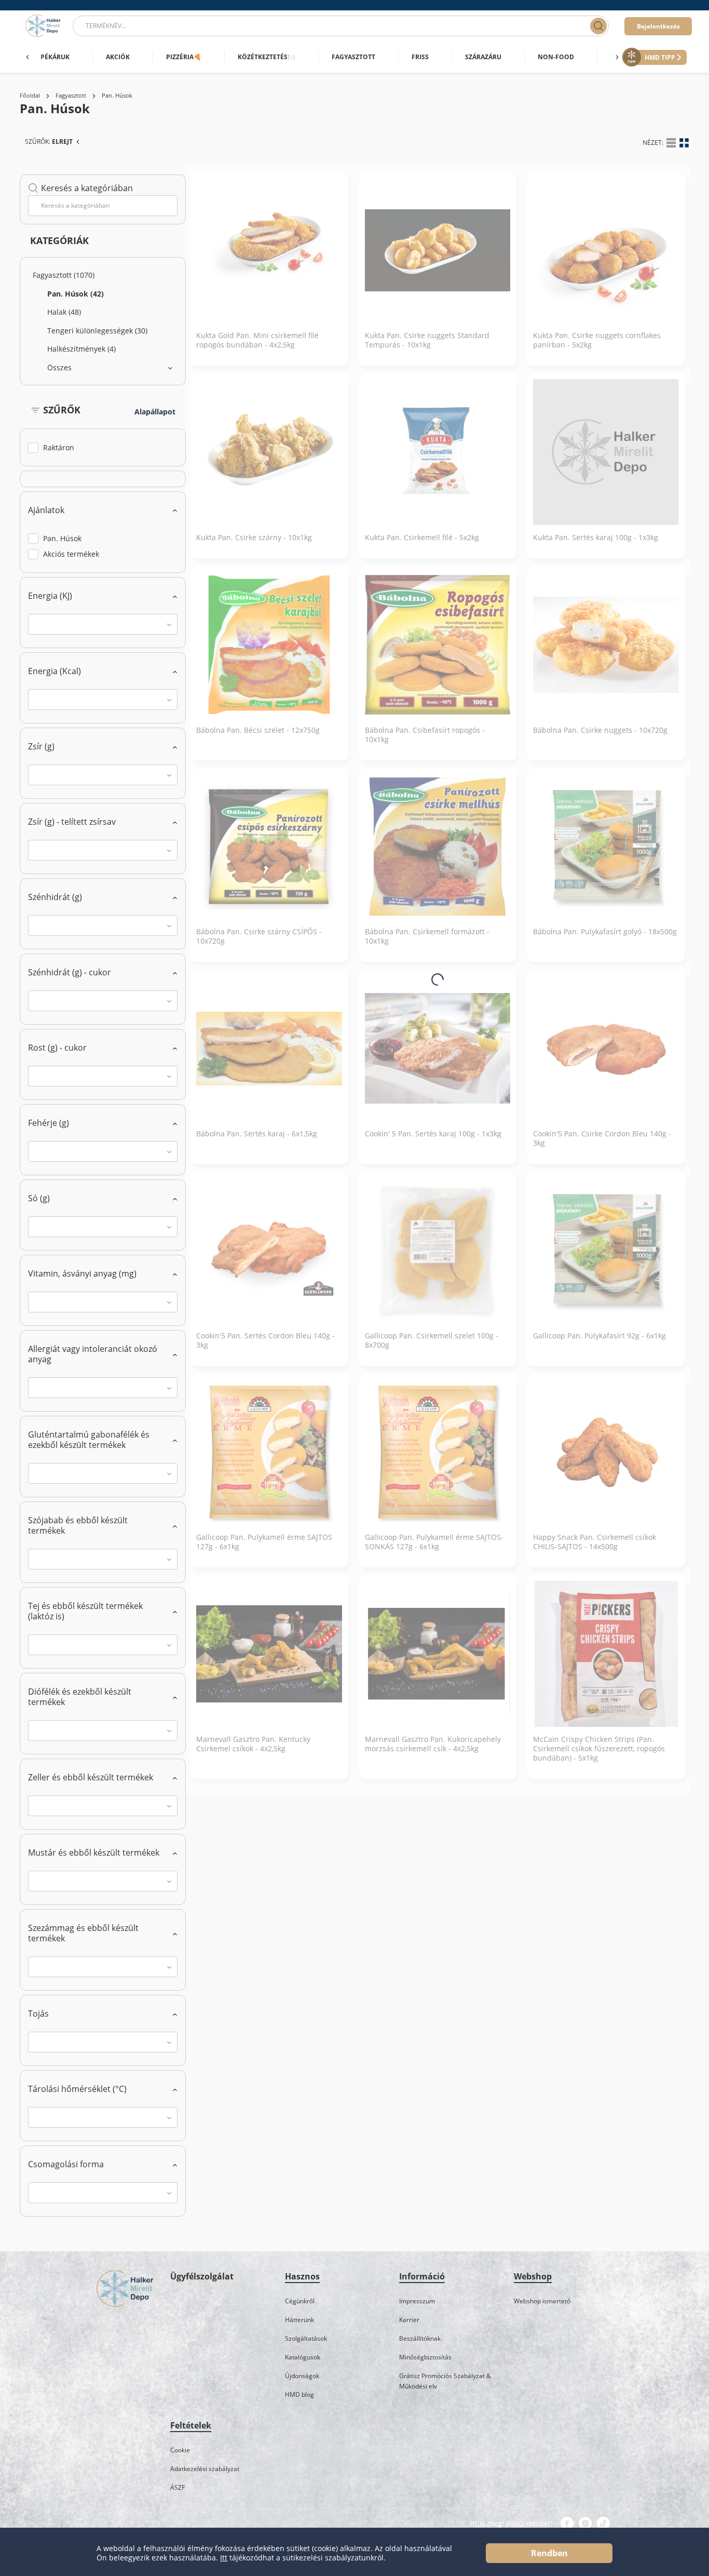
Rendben (549, 2553)
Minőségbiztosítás (425, 2357)
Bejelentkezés (658, 26)
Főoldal (30, 96)
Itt (224, 2558)
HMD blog (299, 2394)
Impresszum (417, 2301)
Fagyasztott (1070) (64, 275)
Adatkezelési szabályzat (205, 2469)
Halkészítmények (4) (81, 349)
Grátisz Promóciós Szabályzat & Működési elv (445, 2381)
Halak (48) (64, 312)
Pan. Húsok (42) (76, 294)
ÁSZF (178, 2487)
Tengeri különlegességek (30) (97, 331)
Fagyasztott (71, 96)
